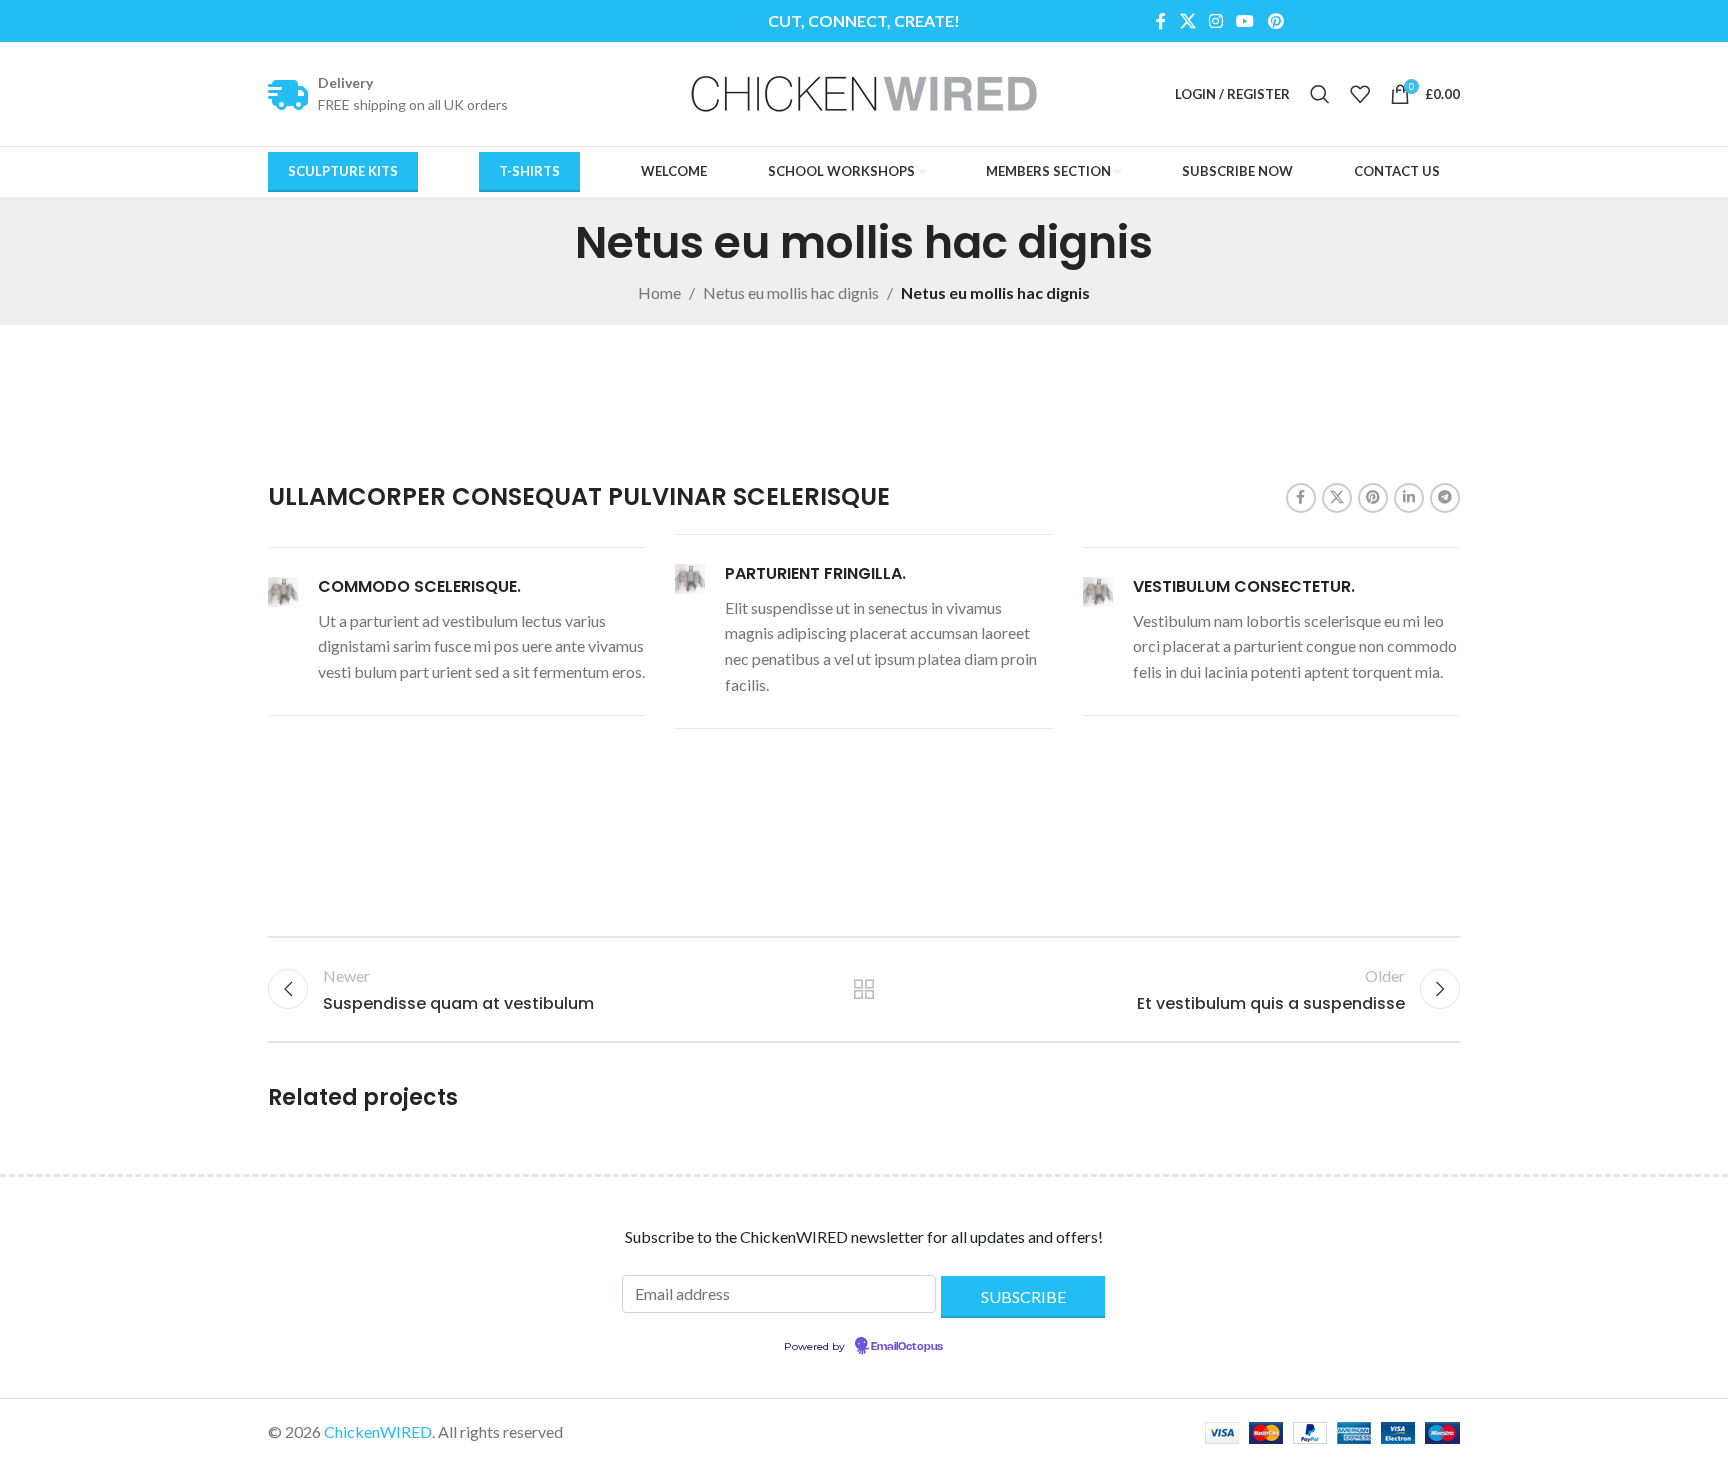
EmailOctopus (907, 1347)
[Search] (1320, 94)
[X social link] (1187, 21)
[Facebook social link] (1161, 21)
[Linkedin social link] (1409, 498)
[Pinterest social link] (1275, 21)
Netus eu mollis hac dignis (791, 292)
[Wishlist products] (1360, 94)
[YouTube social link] (1245, 21)
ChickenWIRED (378, 1431)
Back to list (864, 989)
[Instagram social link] (1215, 21)
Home (659, 292)
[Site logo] (864, 91)
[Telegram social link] (1445, 498)
